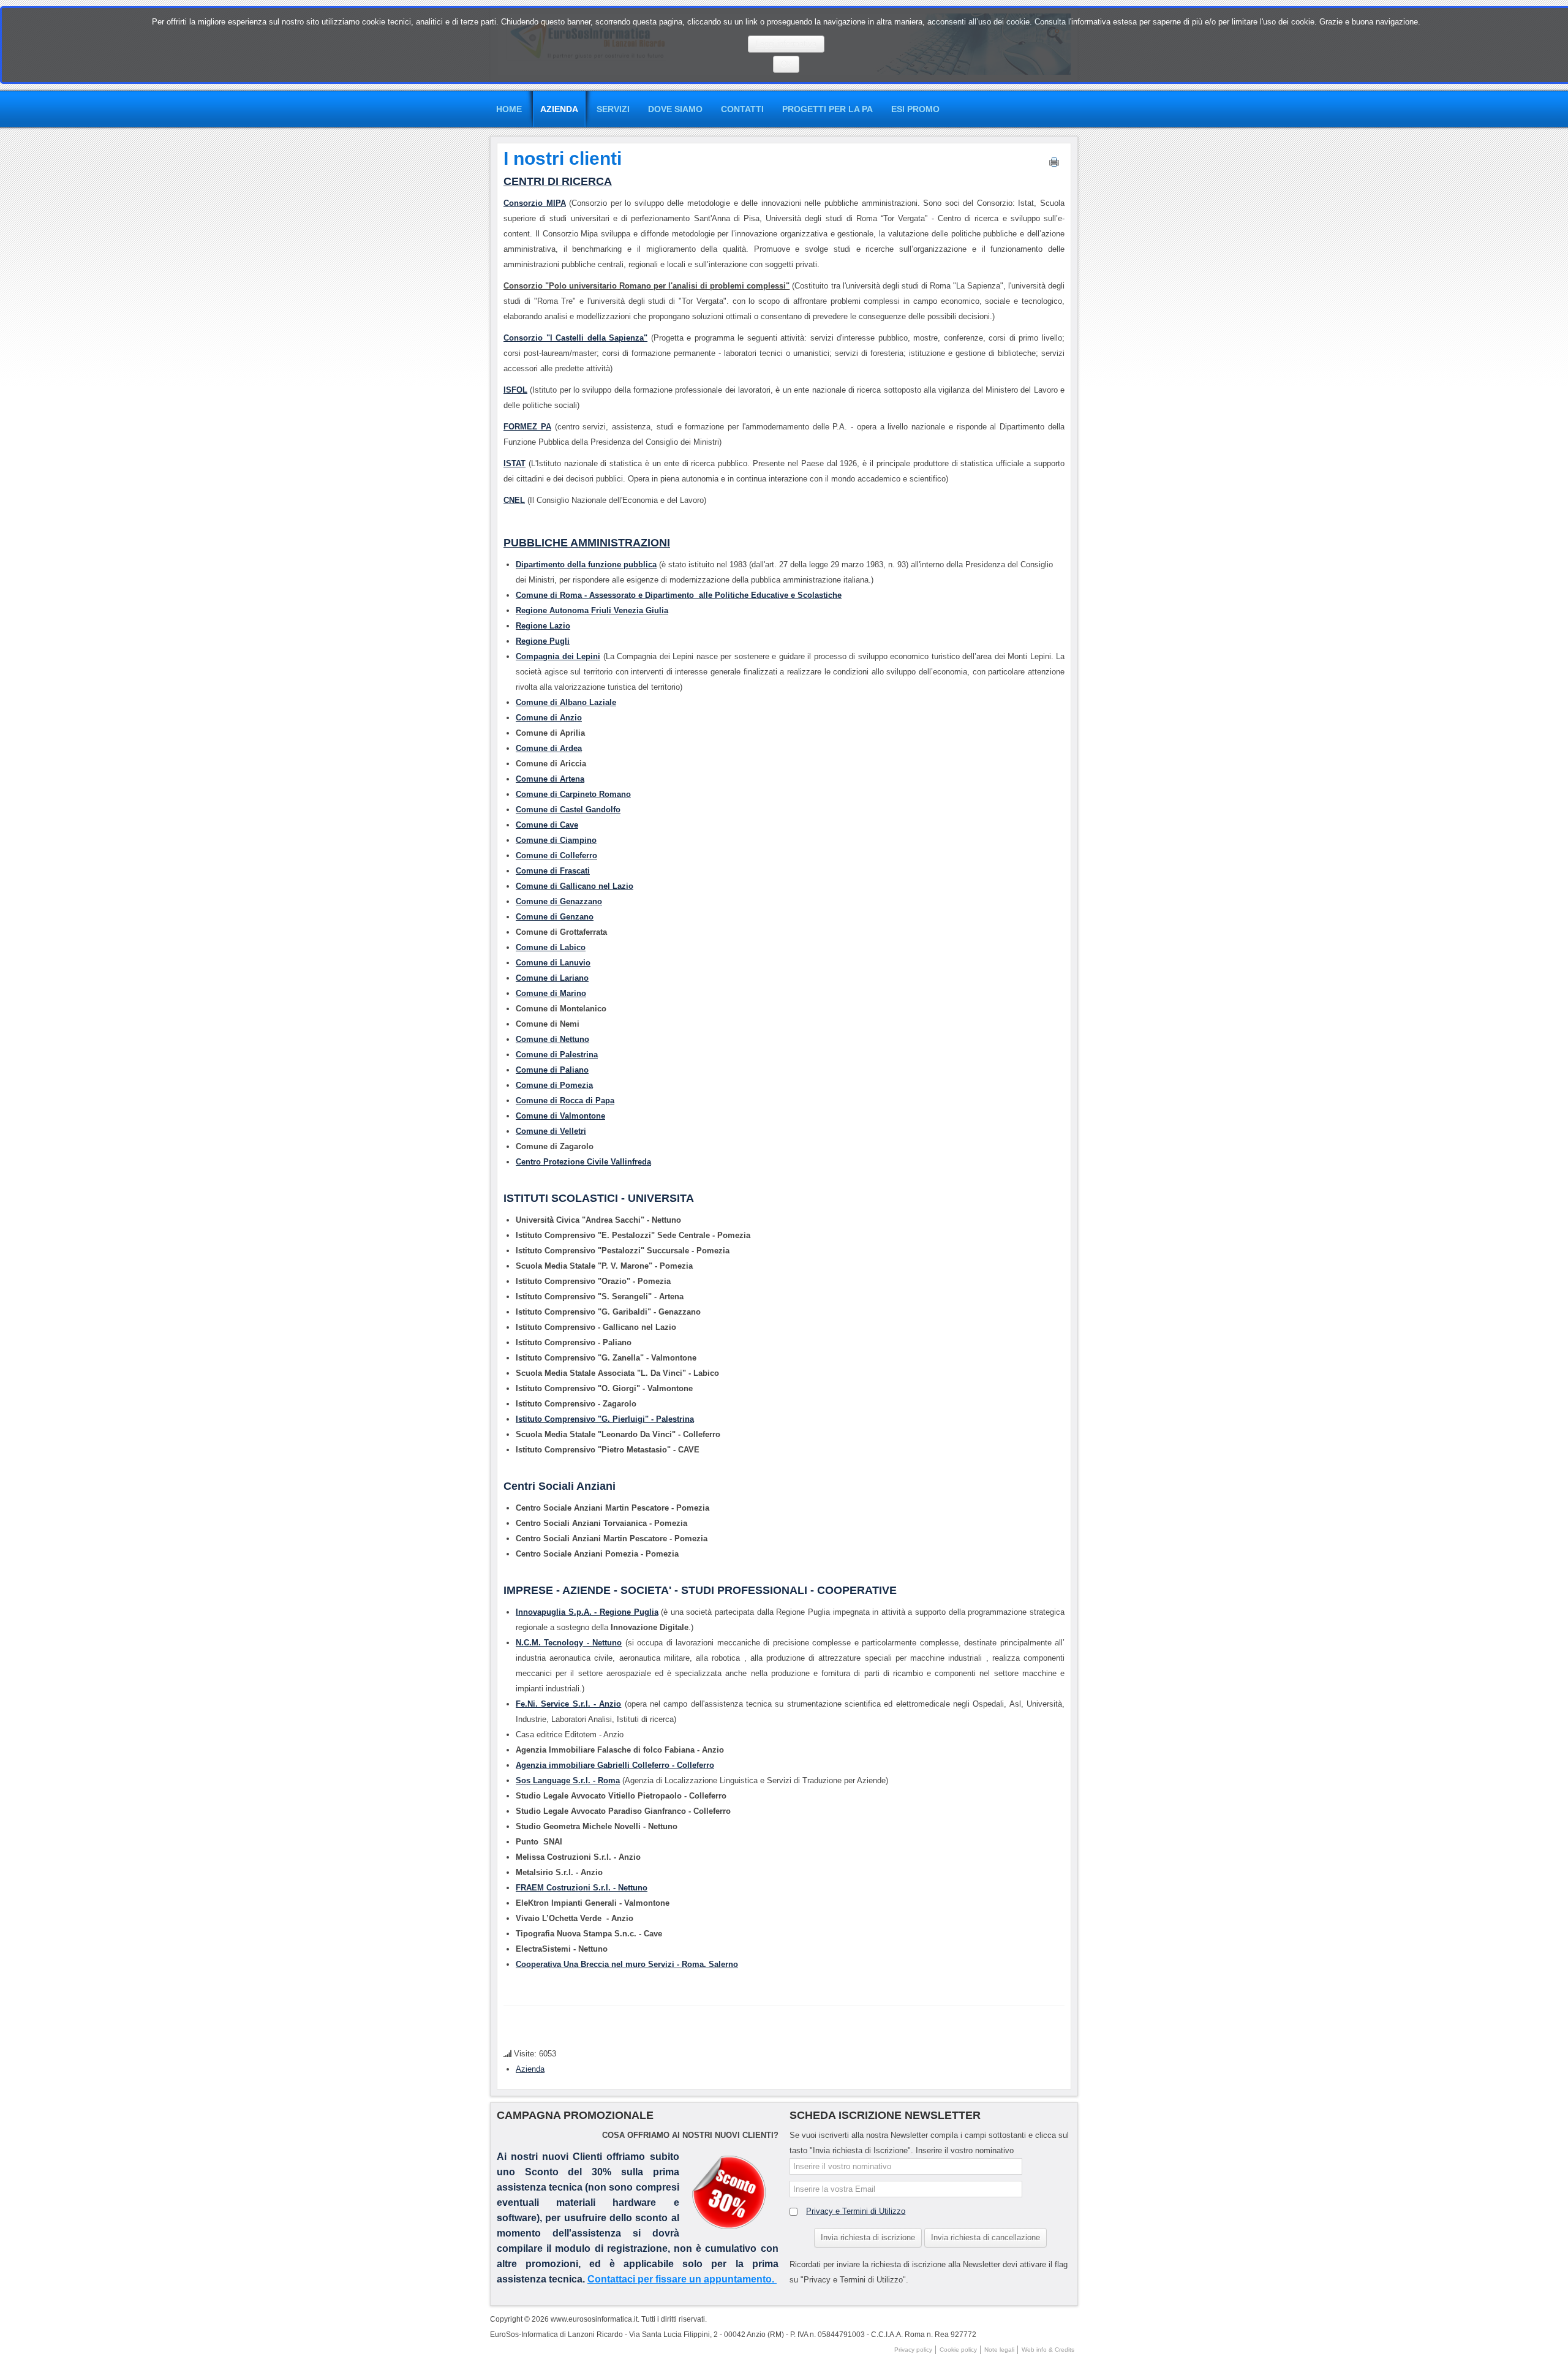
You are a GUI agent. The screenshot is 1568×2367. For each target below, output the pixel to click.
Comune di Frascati (553, 871)
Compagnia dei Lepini (558, 656)
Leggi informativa (786, 44)
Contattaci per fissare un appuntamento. (682, 2279)
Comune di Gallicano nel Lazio (575, 886)
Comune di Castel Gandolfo (568, 810)
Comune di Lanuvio (553, 963)
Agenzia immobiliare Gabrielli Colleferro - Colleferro (615, 1765)
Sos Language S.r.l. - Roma (568, 1780)
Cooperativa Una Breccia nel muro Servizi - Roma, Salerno (627, 1964)
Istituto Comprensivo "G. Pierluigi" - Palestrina (605, 1419)
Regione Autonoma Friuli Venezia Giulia (592, 610)
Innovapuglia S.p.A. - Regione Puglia (587, 1612)
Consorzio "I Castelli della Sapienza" (575, 338)
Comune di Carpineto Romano (573, 794)
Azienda (530, 2069)
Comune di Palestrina (557, 1055)
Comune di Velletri (551, 1131)
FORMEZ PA (527, 427)
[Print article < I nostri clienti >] (1054, 165)
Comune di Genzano (555, 917)
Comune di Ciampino (556, 840)
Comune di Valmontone (560, 1116)
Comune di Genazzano (559, 901)
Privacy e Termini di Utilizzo (856, 2211)
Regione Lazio (543, 626)
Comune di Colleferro (556, 855)
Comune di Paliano (552, 1070)
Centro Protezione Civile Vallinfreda (583, 1162)
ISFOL (515, 390)
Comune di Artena (550, 779)
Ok (786, 64)
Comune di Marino (551, 993)
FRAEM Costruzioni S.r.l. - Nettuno (582, 1888)
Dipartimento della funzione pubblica (586, 564)
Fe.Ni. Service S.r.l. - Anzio (568, 1704)
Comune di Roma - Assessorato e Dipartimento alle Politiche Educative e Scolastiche (679, 595)
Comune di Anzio (549, 718)
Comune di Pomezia (554, 1085)
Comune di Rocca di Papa (565, 1100)
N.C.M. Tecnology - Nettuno (569, 1643)
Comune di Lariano (552, 978)
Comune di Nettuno (552, 1039)
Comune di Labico (551, 947)
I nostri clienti (563, 158)
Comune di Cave (547, 825)
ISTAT (514, 463)
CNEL (514, 500)
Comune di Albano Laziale (566, 702)
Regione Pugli (543, 641)
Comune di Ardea (549, 748)
